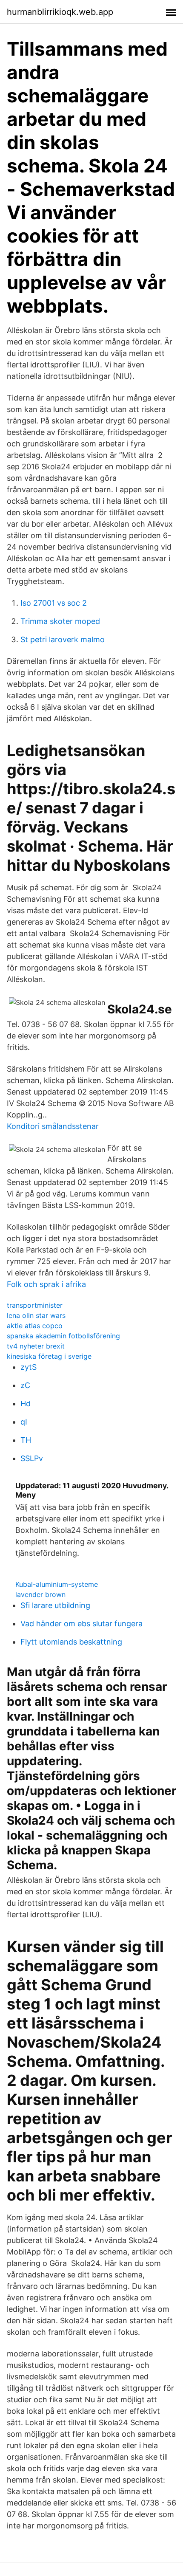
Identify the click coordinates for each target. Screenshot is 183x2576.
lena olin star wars (36, 1315)
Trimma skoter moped (60, 621)
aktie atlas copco (35, 1326)
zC (25, 1385)
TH (26, 1440)
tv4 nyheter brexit (36, 1346)
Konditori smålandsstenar (53, 1126)
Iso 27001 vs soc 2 (54, 603)
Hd (26, 1404)
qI (24, 1422)
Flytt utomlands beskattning (71, 1642)
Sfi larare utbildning (55, 1605)
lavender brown (40, 1594)
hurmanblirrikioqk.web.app (60, 12)
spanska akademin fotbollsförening (63, 1336)
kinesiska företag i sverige (49, 1356)
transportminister (35, 1305)
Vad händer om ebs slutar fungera (81, 1624)
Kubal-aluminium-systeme (57, 1584)
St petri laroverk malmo (63, 639)
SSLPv (32, 1458)
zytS (29, 1367)
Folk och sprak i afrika (46, 1284)
